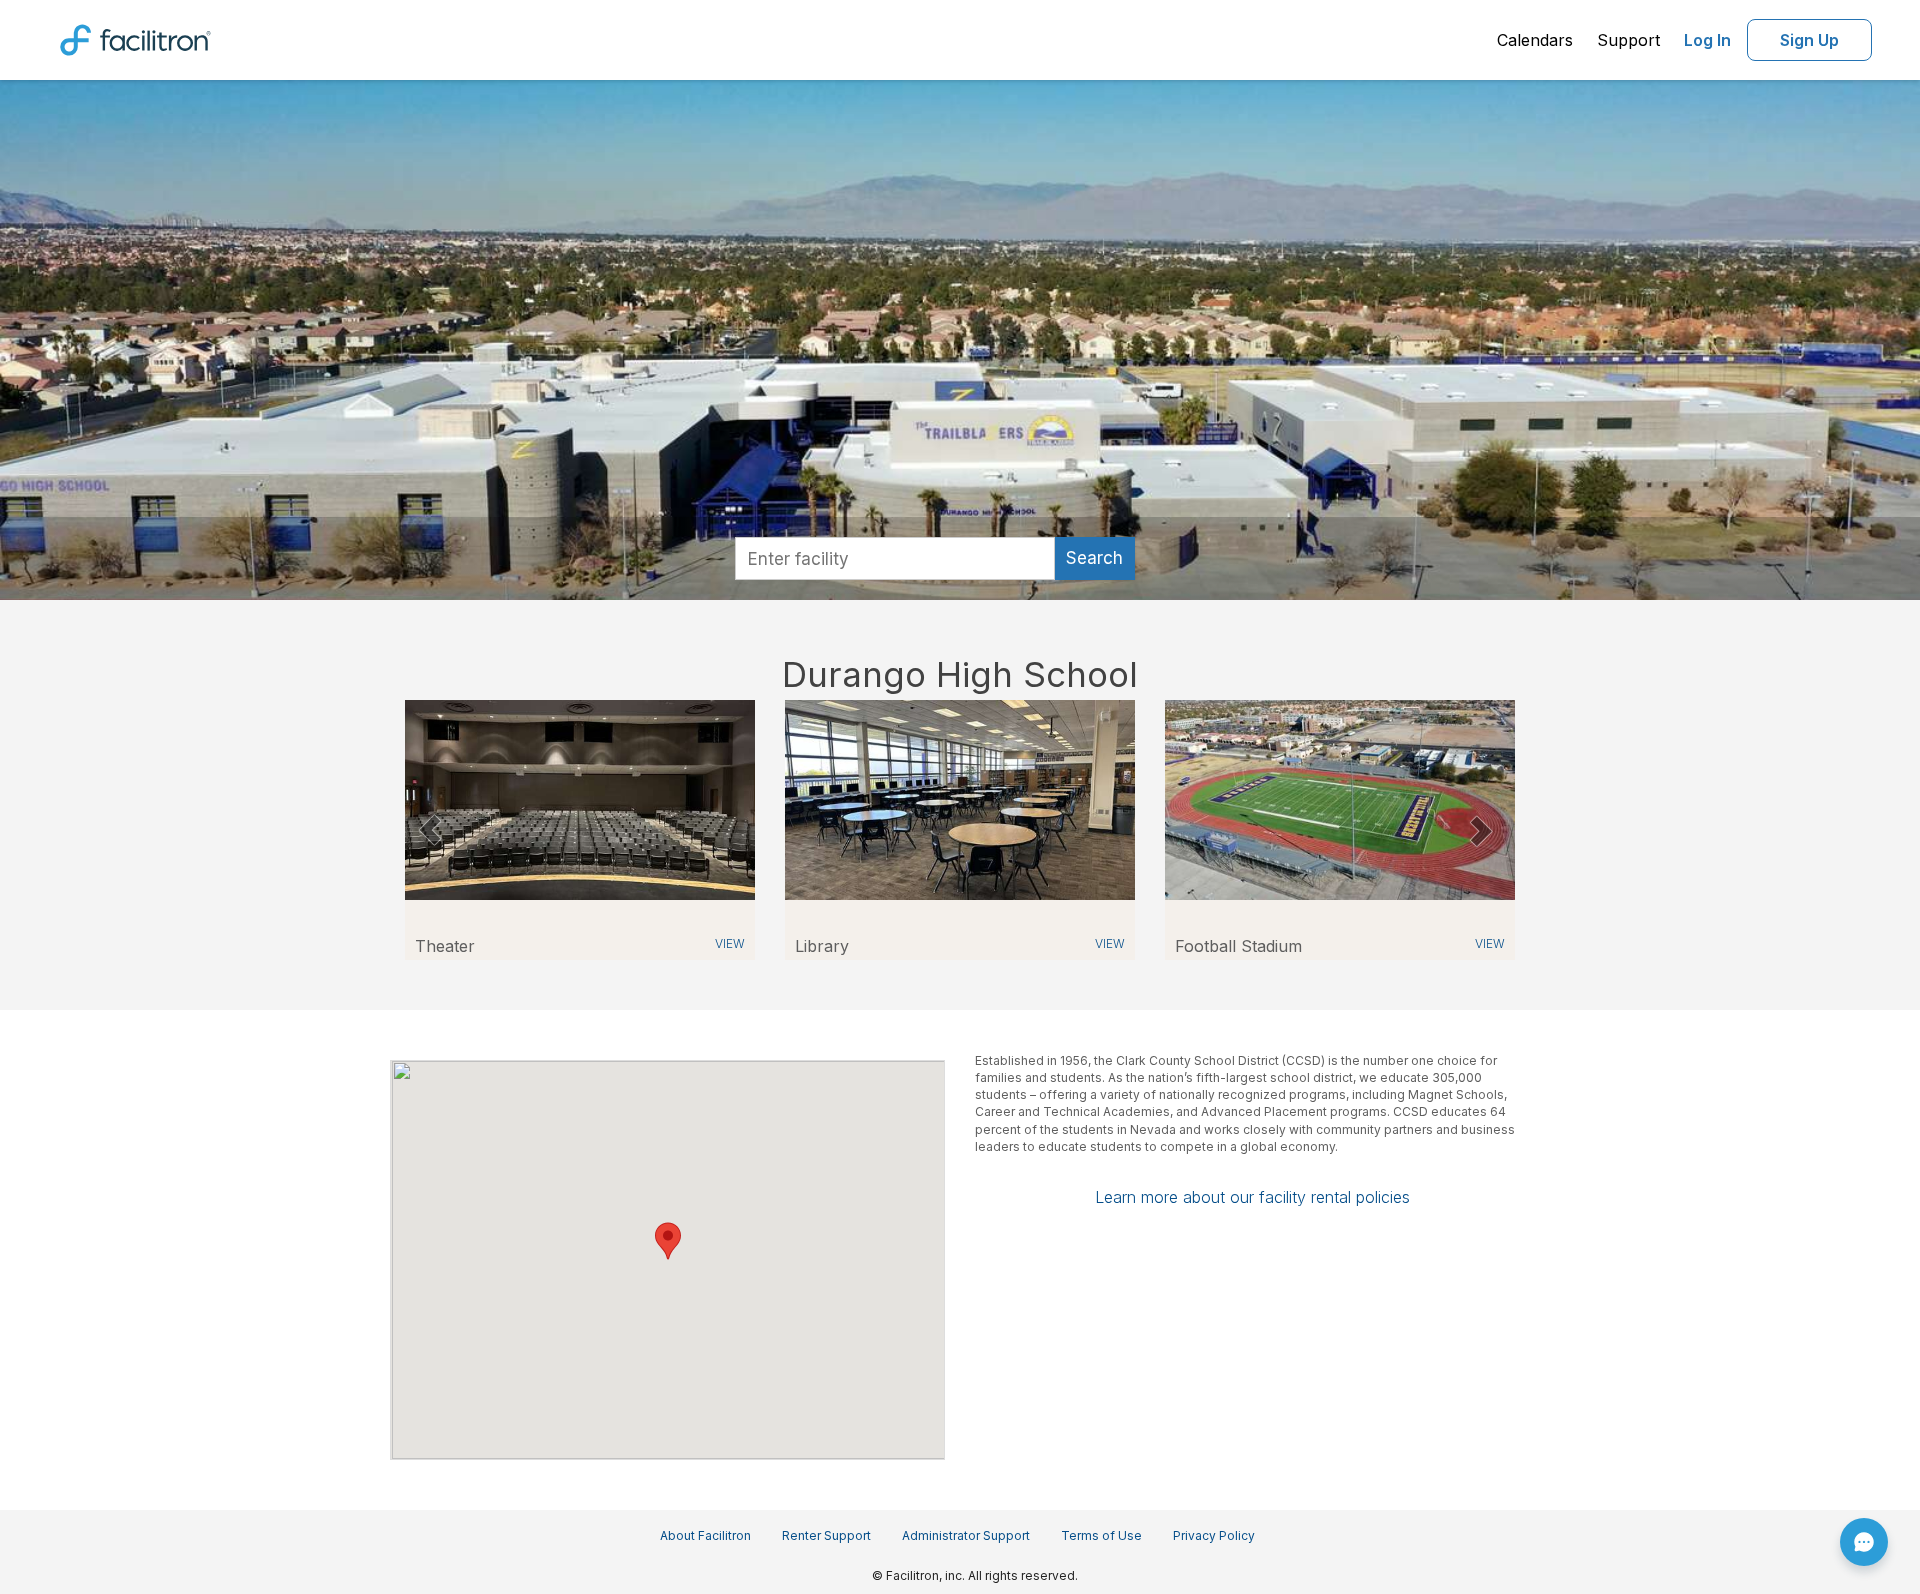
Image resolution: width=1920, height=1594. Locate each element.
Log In (1707, 40)
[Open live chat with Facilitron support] (1864, 1542)
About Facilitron (705, 1535)
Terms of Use (1101, 1535)
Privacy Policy (1214, 1535)
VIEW (730, 943)
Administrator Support (966, 1535)
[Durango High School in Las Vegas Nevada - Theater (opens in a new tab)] (580, 798)
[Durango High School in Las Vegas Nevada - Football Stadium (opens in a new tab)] (1340, 798)
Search (1094, 558)
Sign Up (1809, 40)
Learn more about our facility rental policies (1252, 1197)
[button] (429, 830)
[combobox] (895, 558)
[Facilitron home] (135, 38)
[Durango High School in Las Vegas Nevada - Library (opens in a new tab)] (960, 798)
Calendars (1535, 40)
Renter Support (826, 1535)
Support (1628, 40)
